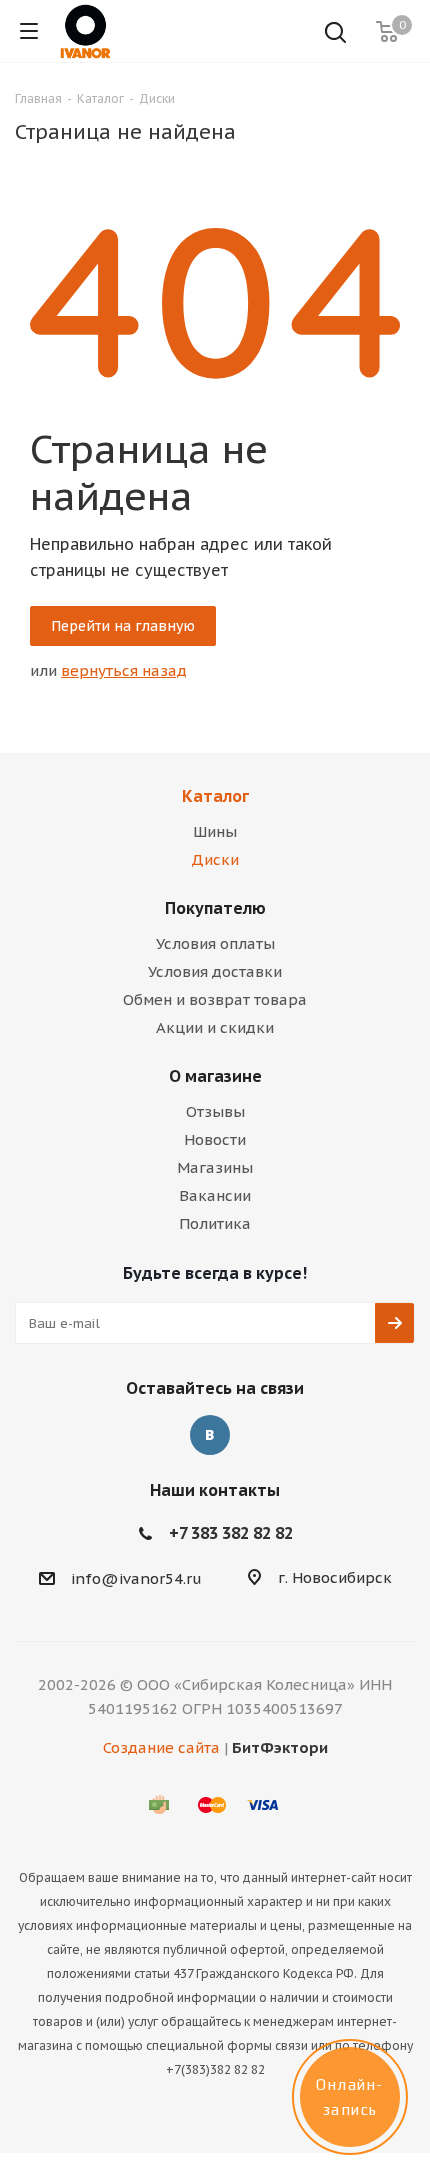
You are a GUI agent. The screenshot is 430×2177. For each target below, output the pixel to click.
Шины (215, 831)
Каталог (215, 796)
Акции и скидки (215, 1027)
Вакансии (215, 1195)
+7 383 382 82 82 (231, 1533)
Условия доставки (215, 971)
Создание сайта (161, 1747)
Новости (215, 1139)
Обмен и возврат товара (215, 999)
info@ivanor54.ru (136, 1578)
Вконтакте (210, 1435)
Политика (215, 1223)
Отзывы (215, 1111)
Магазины (215, 1167)
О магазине (215, 1076)
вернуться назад (124, 670)
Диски (215, 859)
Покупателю (215, 908)
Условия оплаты (215, 943)
